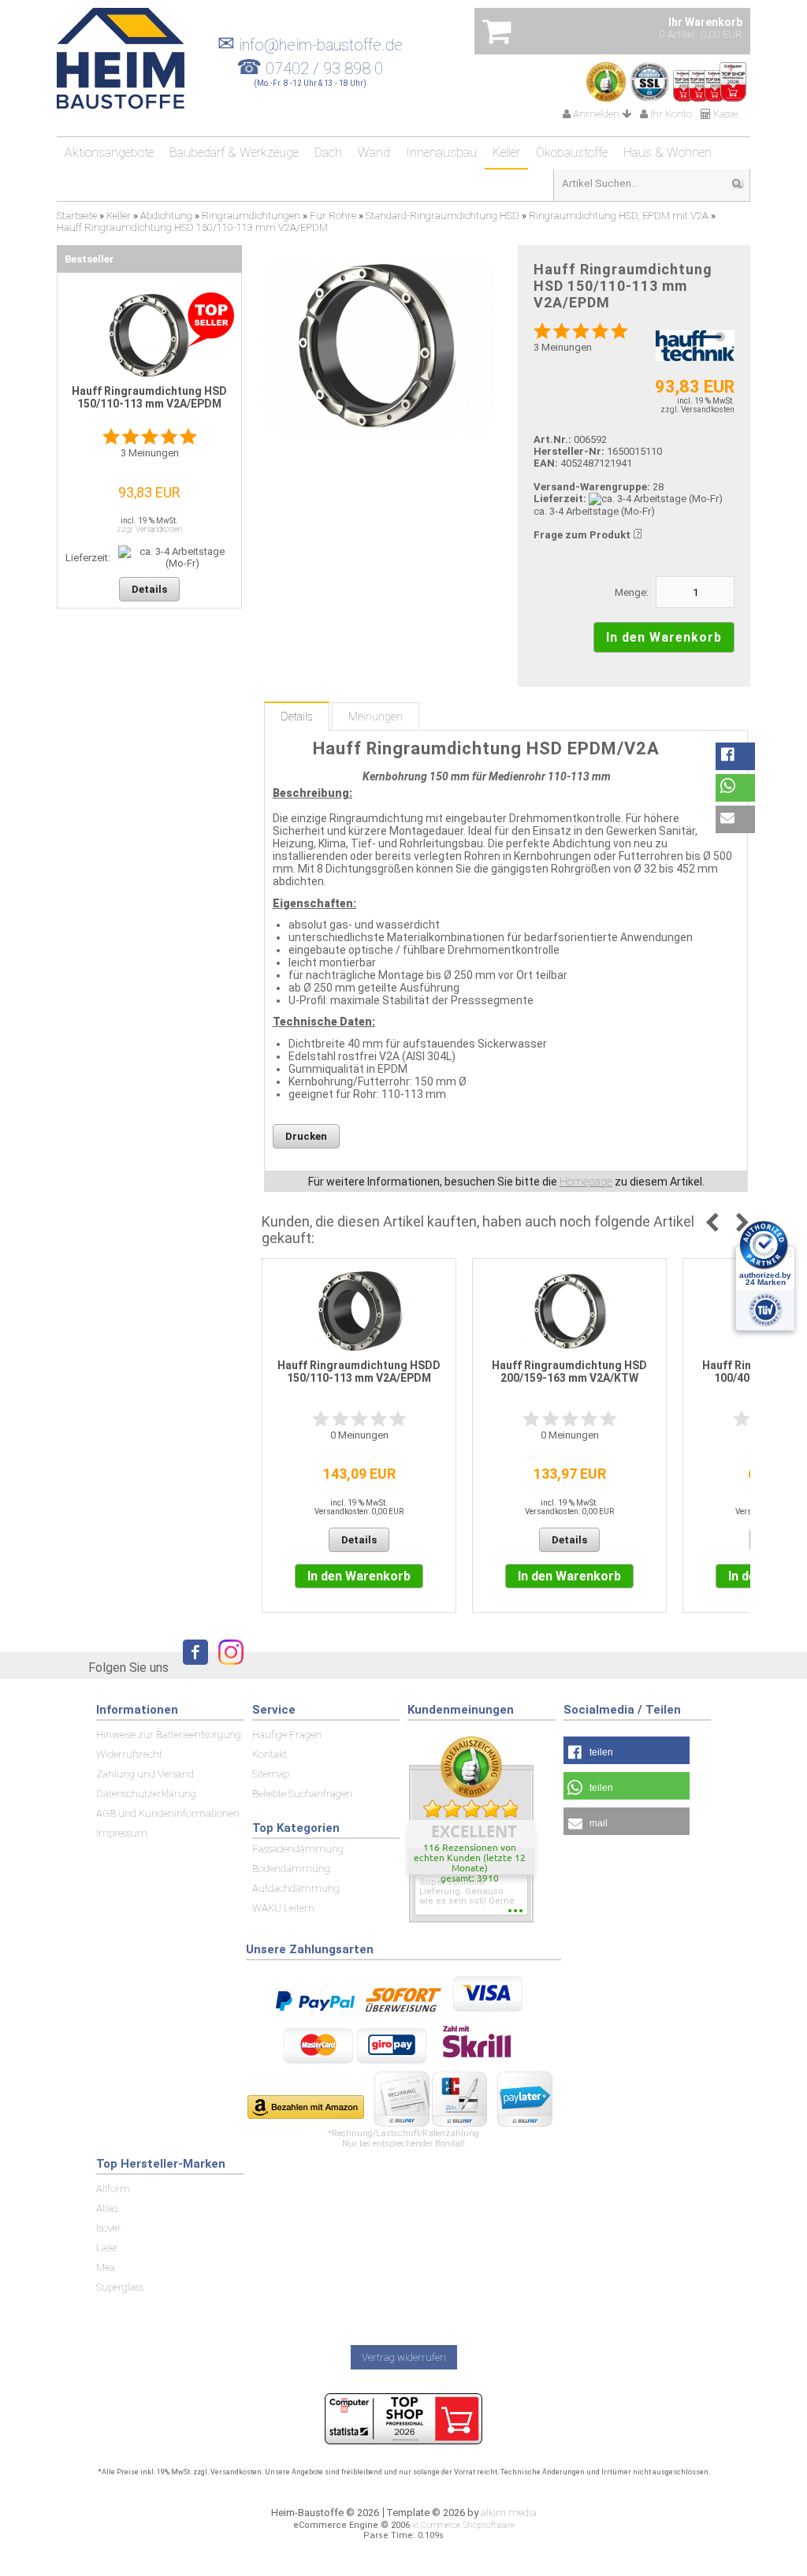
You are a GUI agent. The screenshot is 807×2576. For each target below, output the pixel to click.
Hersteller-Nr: (569, 451)
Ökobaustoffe (572, 153)
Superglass (120, 2287)
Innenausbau (441, 153)
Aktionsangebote (109, 153)
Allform (113, 2189)
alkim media (509, 2513)
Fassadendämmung (298, 1849)
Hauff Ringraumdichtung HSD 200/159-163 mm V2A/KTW (569, 1372)
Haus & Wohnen (668, 153)
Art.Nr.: (552, 439)
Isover (109, 2228)
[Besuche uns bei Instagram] (227, 1667)
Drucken (306, 1136)
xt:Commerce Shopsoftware (463, 2525)
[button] (735, 756)
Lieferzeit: (560, 499)
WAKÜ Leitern (283, 1908)
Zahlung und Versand (145, 1774)
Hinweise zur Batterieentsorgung (169, 1735)
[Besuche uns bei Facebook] (192, 1667)
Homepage (586, 1182)
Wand (374, 153)
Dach (328, 153)
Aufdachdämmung (296, 1888)
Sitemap (271, 1774)
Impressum (122, 1833)
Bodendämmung (291, 1869)
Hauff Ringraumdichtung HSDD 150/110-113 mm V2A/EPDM (359, 1372)
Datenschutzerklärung (146, 1794)
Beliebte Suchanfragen (302, 1794)
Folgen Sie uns (128, 1668)
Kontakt (270, 1754)
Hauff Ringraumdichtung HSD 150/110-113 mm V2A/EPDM (149, 397)
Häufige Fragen (287, 1735)
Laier (107, 2248)
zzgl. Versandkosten (697, 409)
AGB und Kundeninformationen (168, 1813)
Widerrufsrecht (129, 1754)
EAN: (547, 463)
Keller (506, 153)
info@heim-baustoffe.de (310, 45)
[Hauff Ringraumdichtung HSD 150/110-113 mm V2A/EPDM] (378, 348)
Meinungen (376, 717)
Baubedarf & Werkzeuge (234, 153)
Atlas (107, 2208)
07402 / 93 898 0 (324, 69)
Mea (106, 2267)
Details (297, 717)
